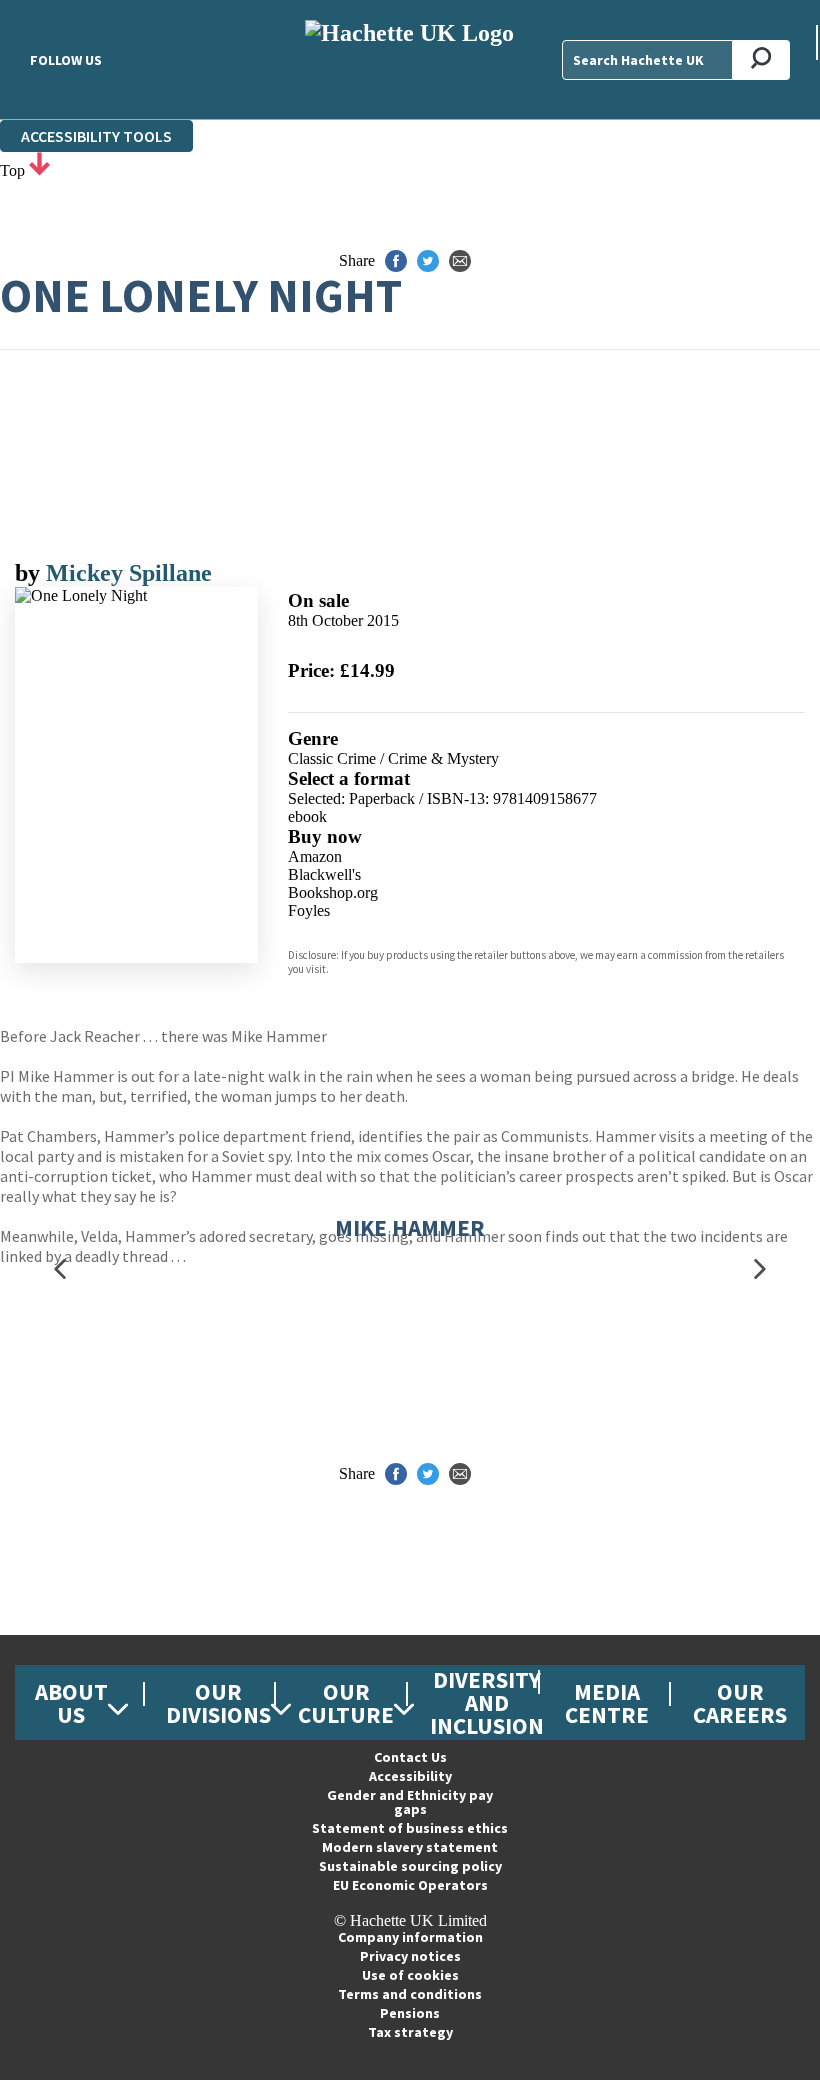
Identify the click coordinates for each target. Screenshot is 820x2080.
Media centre (607, 1703)
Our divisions (218, 1703)
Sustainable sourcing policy (410, 1866)
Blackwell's (324, 874)
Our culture (346, 1703)
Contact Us (410, 1757)
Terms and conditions (410, 1994)
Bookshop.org (333, 892)
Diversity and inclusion (487, 1702)
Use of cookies (410, 1975)
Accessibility (410, 1776)
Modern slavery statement (410, 1847)
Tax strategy (410, 2032)
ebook (307, 816)
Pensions (410, 2013)
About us (71, 1703)
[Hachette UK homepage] (409, 59)
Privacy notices (410, 1956)
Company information (410, 1937)
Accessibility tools (96, 136)
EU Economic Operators (410, 1885)
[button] (60, 1269)
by (30, 573)
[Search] (761, 60)
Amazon (315, 856)
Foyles (309, 910)
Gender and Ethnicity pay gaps (410, 1802)
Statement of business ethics (410, 1828)
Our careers (740, 1703)
